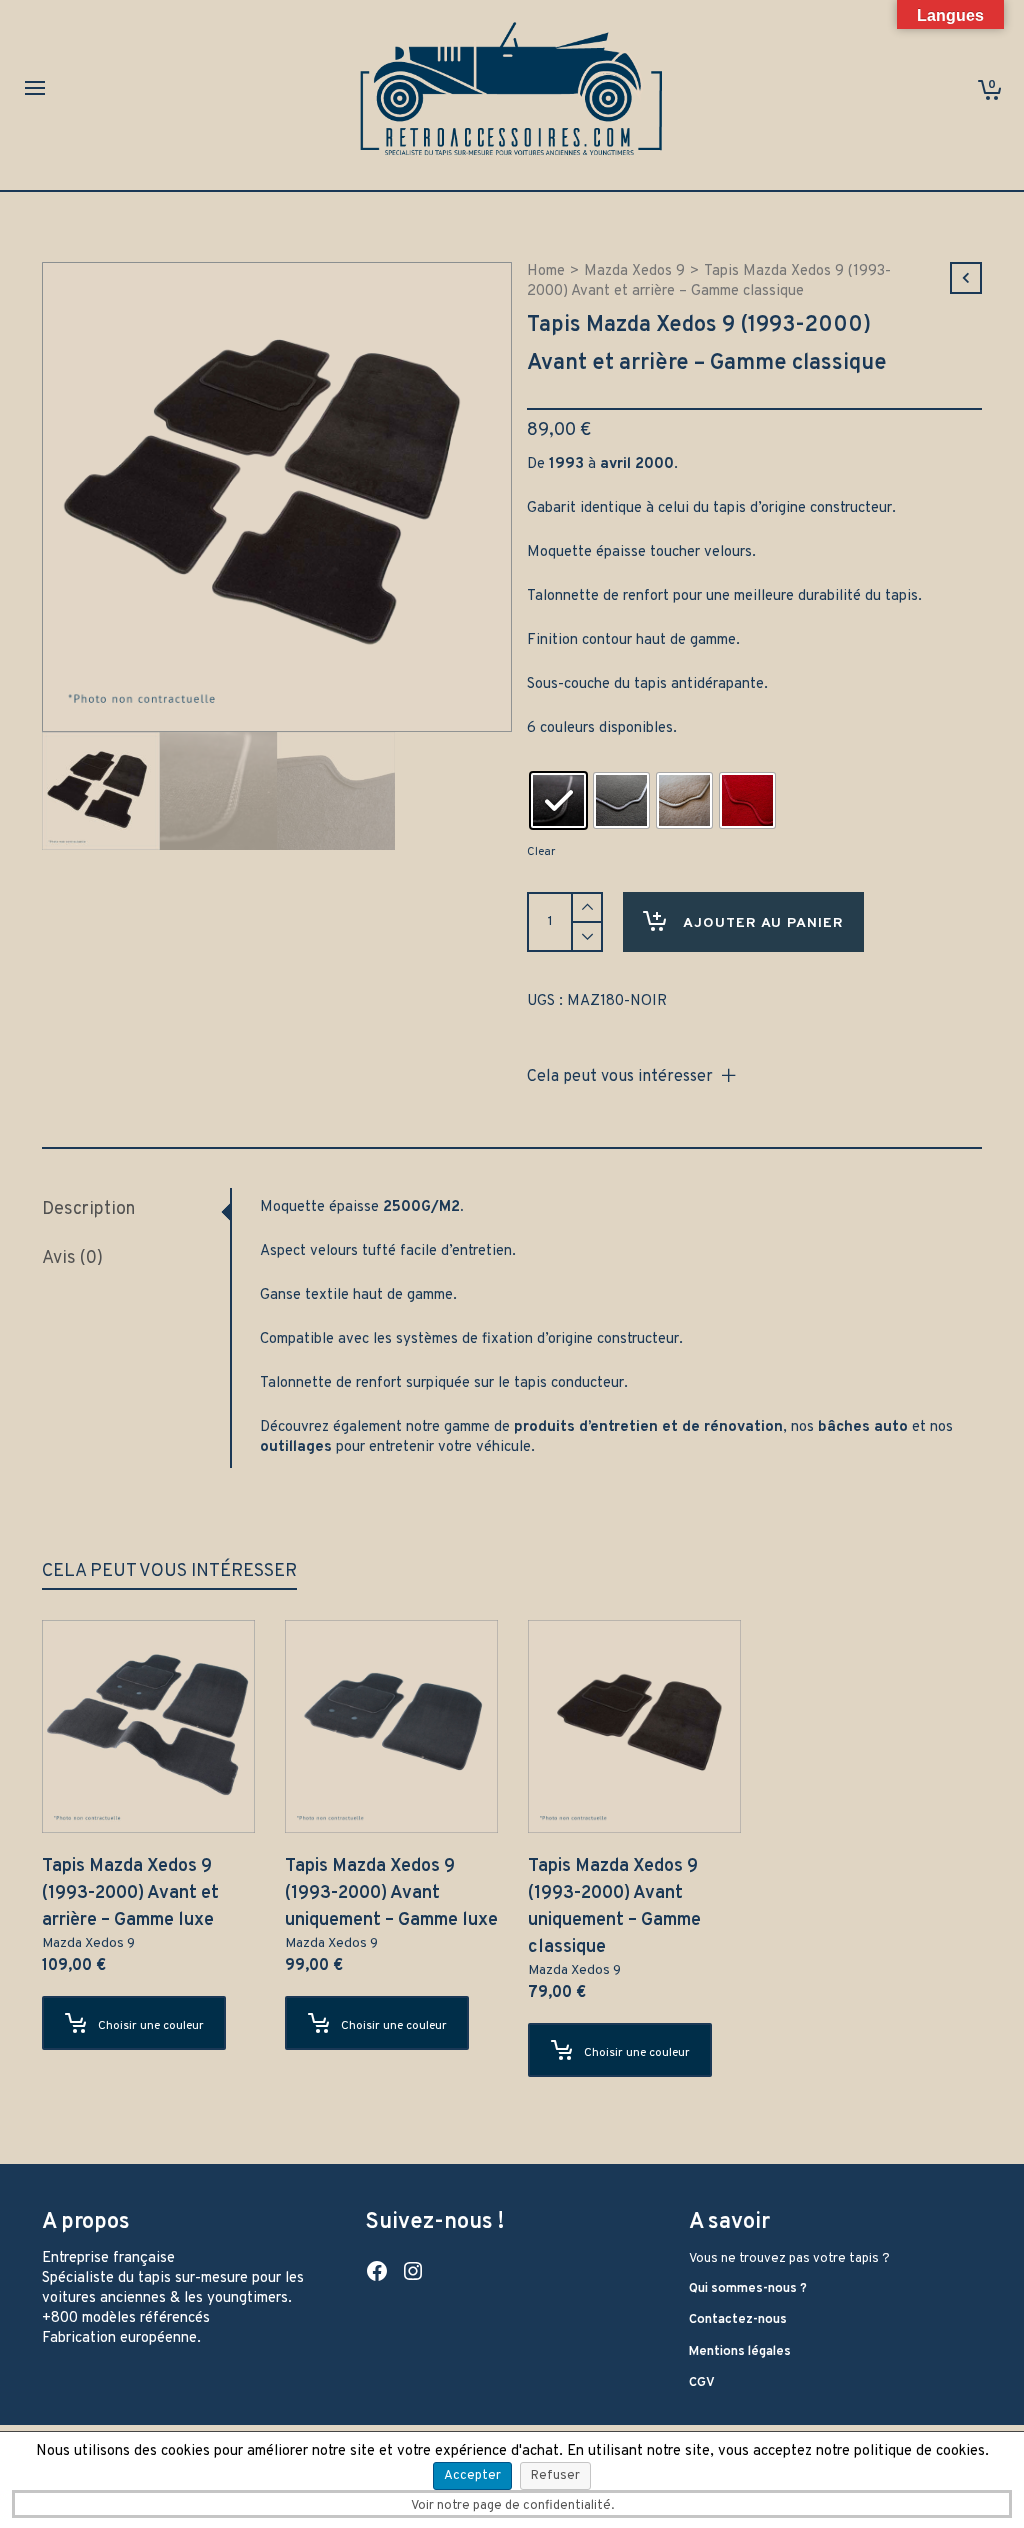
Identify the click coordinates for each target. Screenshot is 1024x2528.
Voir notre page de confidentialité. (512, 2506)
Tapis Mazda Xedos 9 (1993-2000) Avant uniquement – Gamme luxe (391, 1893)
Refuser (555, 2476)
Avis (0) (72, 1258)
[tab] (136, 1210)
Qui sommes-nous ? (748, 2289)
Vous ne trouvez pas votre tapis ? (789, 2259)
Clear (541, 852)
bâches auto (863, 1427)
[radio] (558, 800)
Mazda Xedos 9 (634, 271)
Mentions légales (740, 2352)
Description (88, 1209)
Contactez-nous (738, 2320)
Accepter (472, 2476)
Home (546, 271)
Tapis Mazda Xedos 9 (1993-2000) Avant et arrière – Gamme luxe (130, 1893)
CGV (702, 2383)
